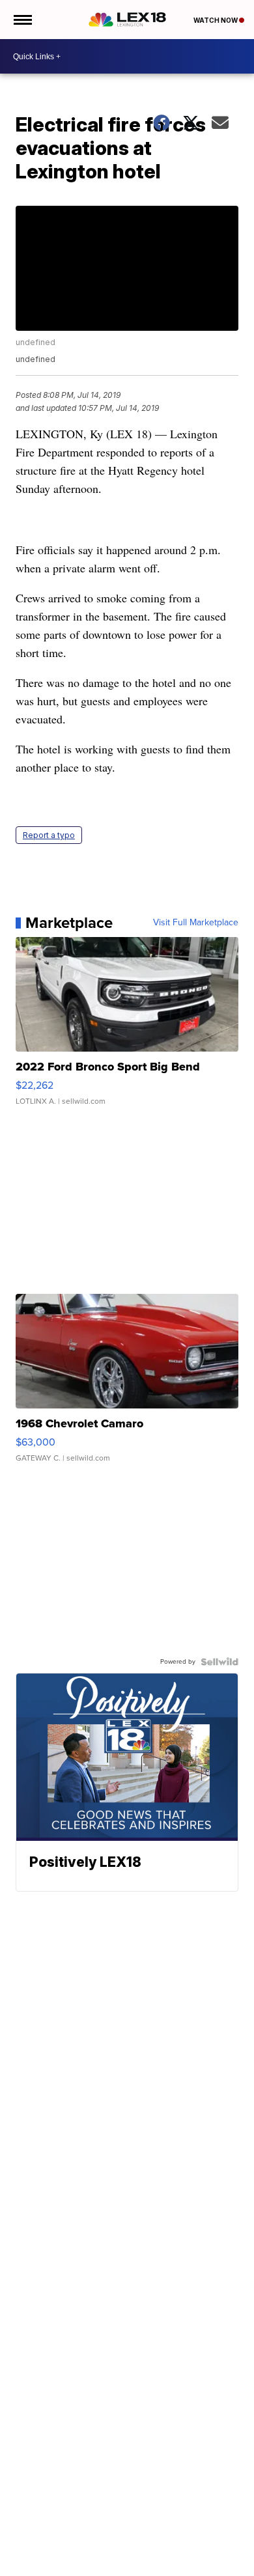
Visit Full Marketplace (196, 923)
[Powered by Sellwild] (219, 1662)
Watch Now (216, 20)
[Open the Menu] (22, 20)
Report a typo (49, 835)
